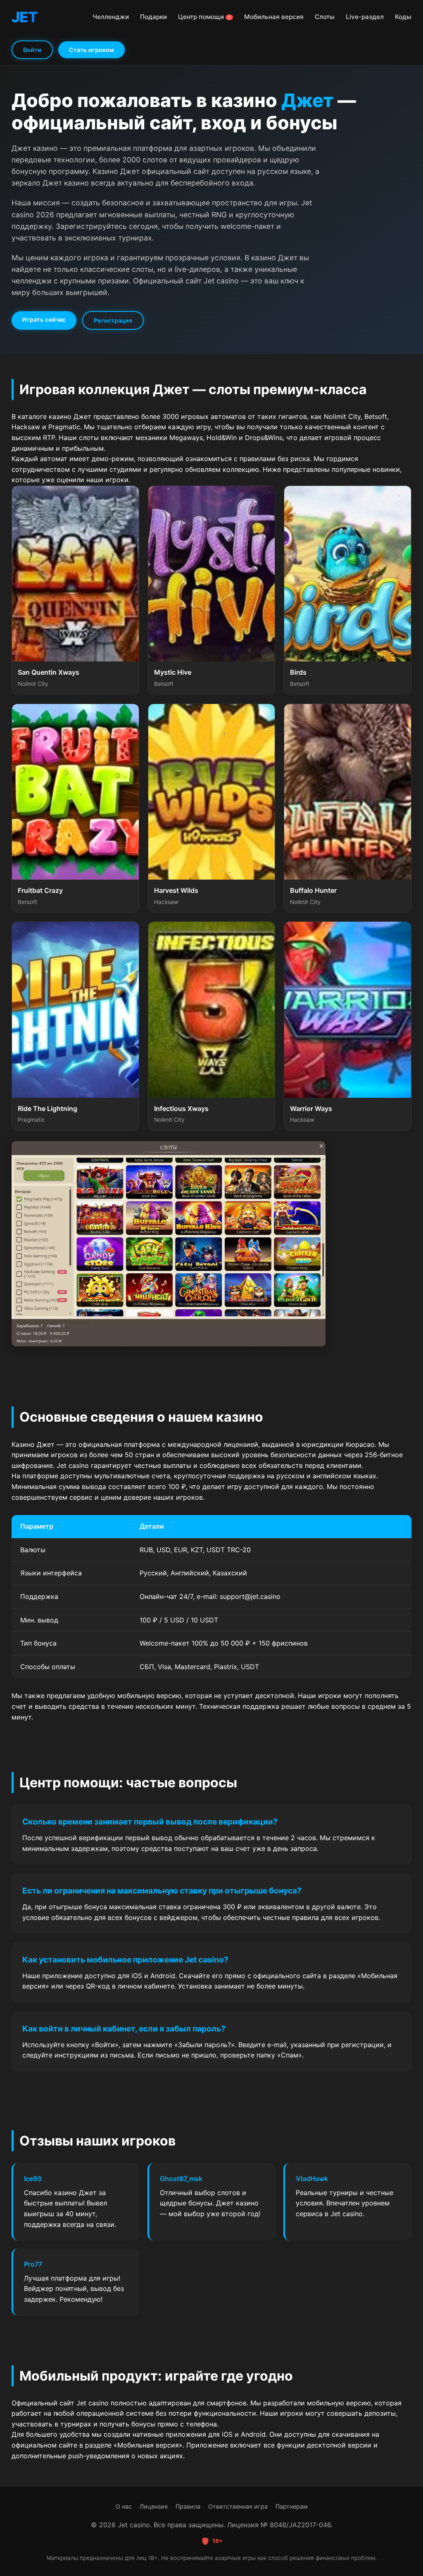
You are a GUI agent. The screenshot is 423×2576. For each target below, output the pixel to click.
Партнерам (292, 2506)
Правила (188, 2506)
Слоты (325, 17)
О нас (124, 2506)
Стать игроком (91, 50)
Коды (403, 17)
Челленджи (111, 17)
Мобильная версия (274, 17)
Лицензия (154, 2506)
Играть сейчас (44, 319)
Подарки (153, 17)
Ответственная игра (238, 2506)
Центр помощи (204, 17)
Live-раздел (365, 17)
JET (25, 17)
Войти (32, 50)
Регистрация (113, 320)
